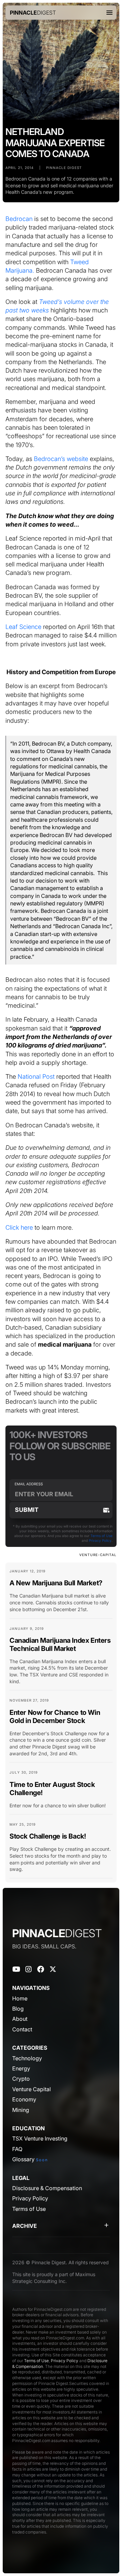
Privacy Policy (100, 1540)
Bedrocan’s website (61, 459)
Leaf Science (23, 627)
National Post (36, 1076)
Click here (19, 1227)
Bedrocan (20, 219)
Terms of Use (101, 1536)
